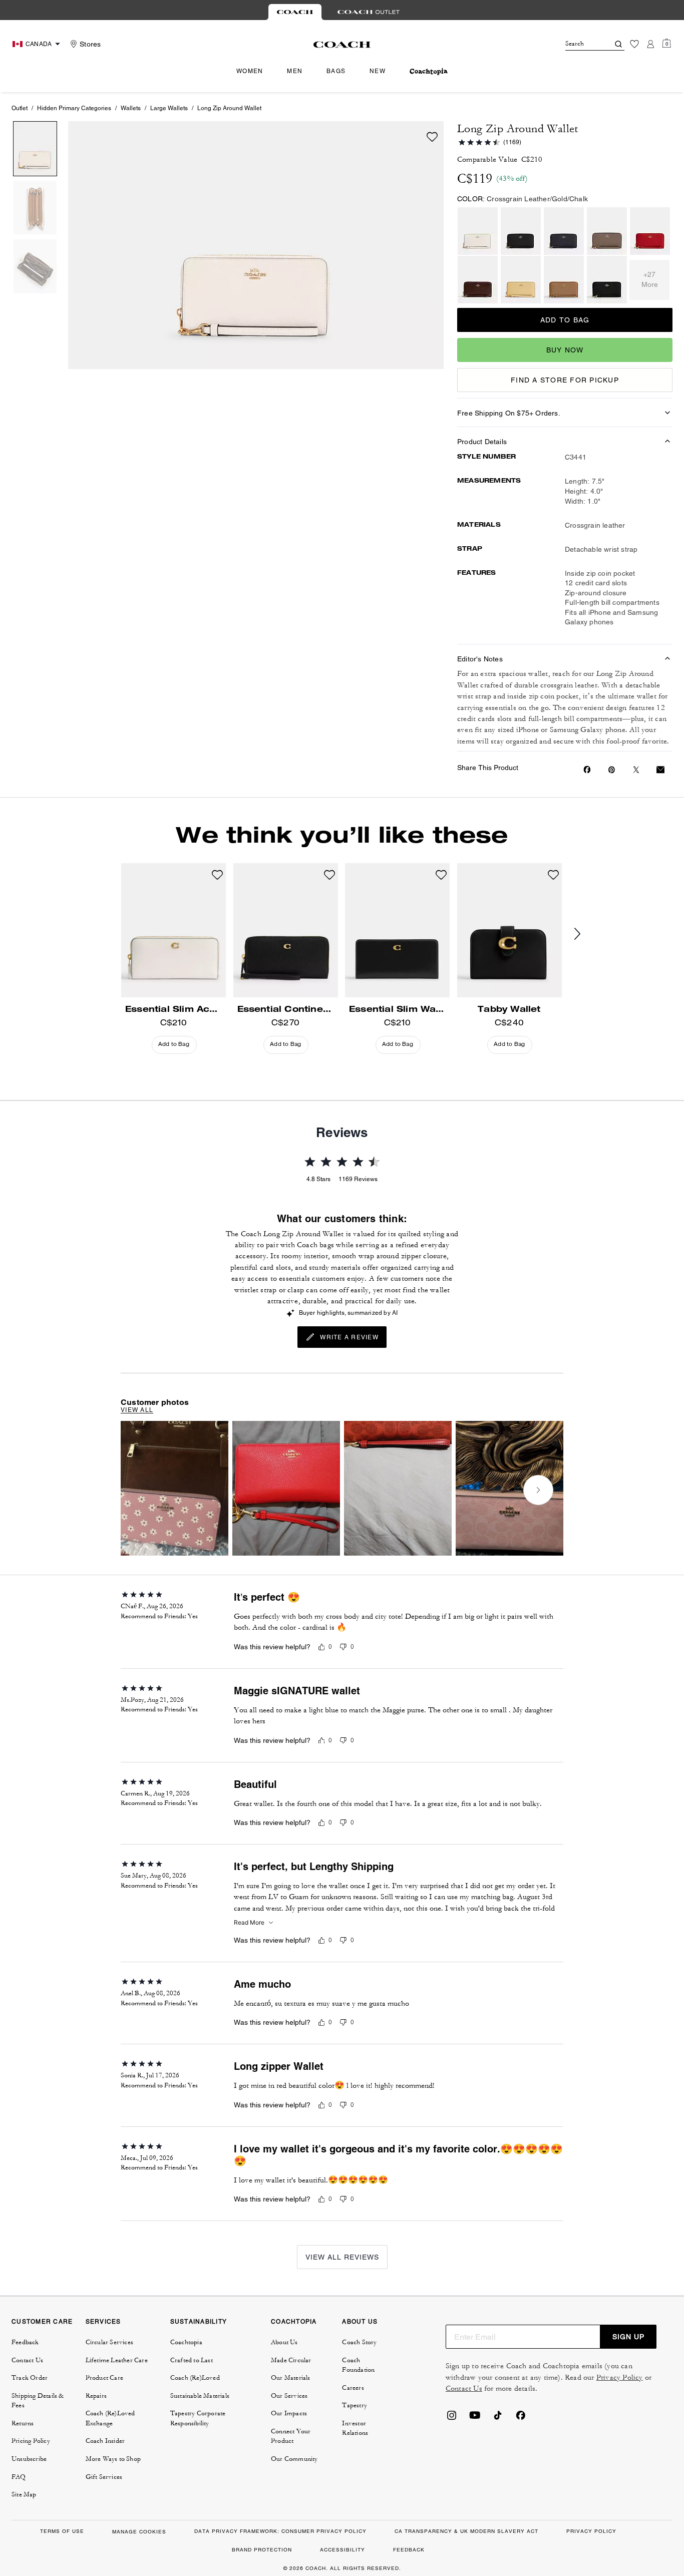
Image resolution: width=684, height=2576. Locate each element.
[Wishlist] (634, 44)
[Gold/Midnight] (564, 231)
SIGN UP (628, 2337)
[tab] (295, 12)
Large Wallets (169, 108)
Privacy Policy (620, 2377)
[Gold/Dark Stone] (607, 231)
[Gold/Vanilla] (521, 280)
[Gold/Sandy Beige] (564, 280)
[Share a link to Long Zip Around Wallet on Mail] (660, 770)
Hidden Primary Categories (74, 108)
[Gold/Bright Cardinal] (650, 231)
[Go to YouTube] (475, 2418)
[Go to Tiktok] (498, 2418)
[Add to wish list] (432, 137)
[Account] (650, 44)
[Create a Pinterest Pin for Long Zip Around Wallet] (612, 770)
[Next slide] (585, 934)
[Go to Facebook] (521, 2418)
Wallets (131, 108)
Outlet (20, 108)
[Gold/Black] (521, 231)
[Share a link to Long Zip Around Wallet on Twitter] (636, 770)
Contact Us (464, 2388)
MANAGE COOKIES (139, 2532)
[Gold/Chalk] (478, 231)
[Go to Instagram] (452, 2418)
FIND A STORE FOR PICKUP (565, 380)
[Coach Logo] (342, 45)
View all (137, 1410)
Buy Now (565, 350)
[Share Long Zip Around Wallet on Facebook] (587, 770)
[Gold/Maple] (478, 280)
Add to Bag (565, 320)
